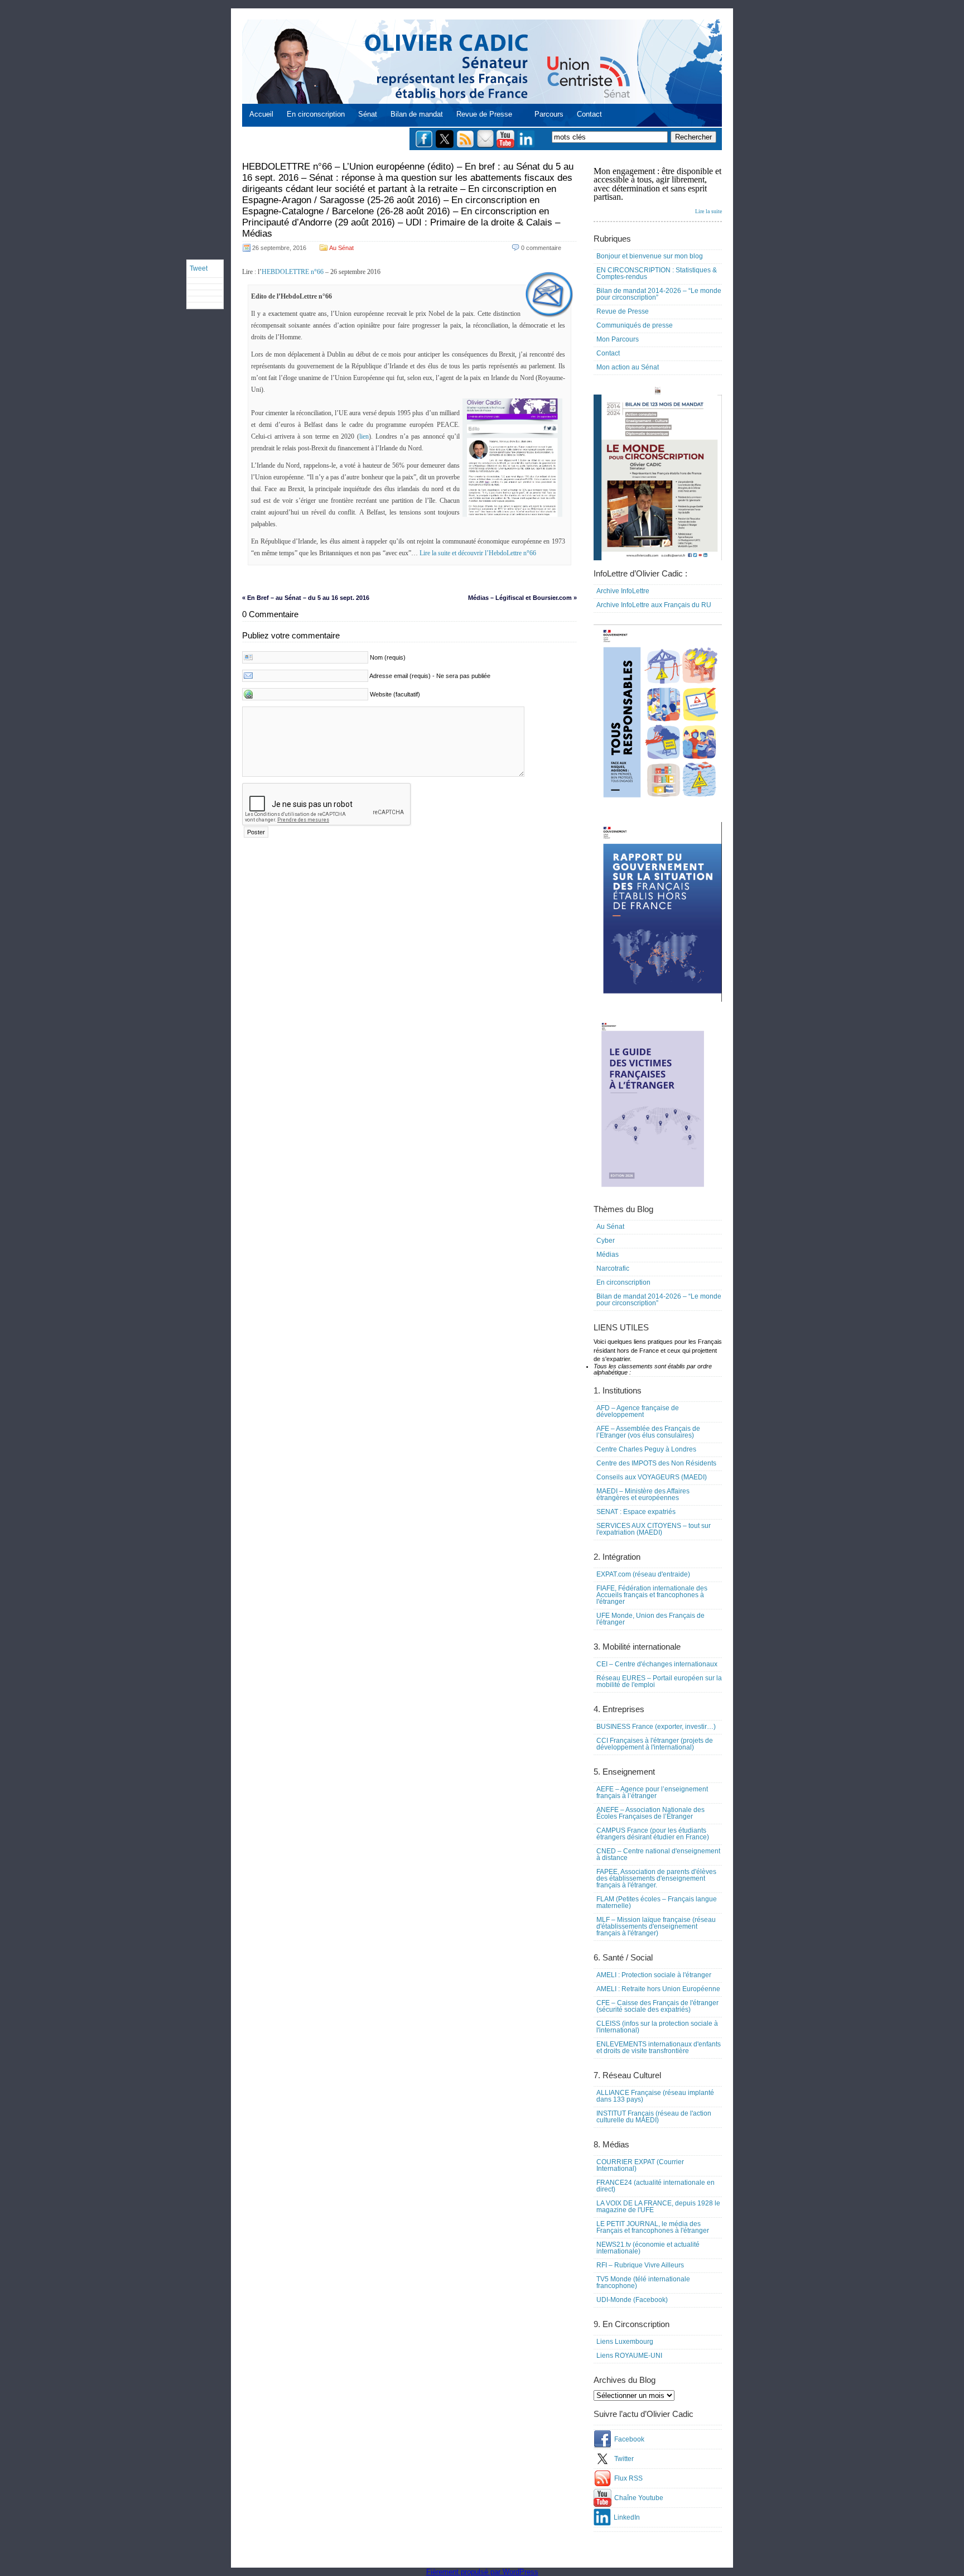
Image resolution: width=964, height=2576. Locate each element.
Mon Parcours (618, 339)
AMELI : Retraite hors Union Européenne (658, 1989)
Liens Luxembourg (625, 2342)
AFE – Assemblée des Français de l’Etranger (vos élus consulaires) (648, 1432)
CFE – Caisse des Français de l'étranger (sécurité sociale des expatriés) (657, 2006)
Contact (589, 114)
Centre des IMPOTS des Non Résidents (656, 1463)
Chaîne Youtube (639, 2498)
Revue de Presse (484, 114)
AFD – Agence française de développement (638, 1411)
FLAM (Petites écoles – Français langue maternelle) (657, 1902)
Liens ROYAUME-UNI (629, 2356)
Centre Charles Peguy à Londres (646, 1449)
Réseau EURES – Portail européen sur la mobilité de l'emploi (659, 1681)
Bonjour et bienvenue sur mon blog (650, 256)
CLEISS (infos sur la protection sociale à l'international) (657, 2027)
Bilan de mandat (417, 114)
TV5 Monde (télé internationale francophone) (643, 2282)
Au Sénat (341, 248)
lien (364, 436)
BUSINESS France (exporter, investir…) (656, 1727)
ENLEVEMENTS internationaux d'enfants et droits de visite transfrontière (659, 2048)
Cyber (606, 1241)
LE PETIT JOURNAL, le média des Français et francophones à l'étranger (653, 2227)
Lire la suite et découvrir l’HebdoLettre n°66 (478, 553)
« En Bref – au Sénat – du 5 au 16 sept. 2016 (306, 598)
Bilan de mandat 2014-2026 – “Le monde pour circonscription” (659, 294)
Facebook (629, 2439)
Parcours (549, 114)
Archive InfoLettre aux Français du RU (654, 605)
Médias (608, 1255)
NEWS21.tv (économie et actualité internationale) (648, 2248)
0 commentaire (541, 248)
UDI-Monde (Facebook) (632, 2300)
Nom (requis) (388, 657)
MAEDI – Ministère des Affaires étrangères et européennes (643, 1494)
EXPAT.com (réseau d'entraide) (643, 1574)
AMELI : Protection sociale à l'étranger (654, 1975)
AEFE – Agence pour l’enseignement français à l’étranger (652, 1792)
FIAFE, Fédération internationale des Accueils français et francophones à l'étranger (652, 1595)
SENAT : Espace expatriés (636, 1512)
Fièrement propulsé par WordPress (482, 2572)
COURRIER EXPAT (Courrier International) (640, 2165)
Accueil (261, 114)
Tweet (199, 268)
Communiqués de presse (635, 325)
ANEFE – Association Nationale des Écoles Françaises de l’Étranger (650, 1813)
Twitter (624, 2459)
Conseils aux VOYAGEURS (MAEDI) (652, 1477)
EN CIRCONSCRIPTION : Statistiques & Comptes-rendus (657, 273)
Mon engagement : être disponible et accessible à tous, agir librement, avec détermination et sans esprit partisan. (658, 190)
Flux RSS (628, 2478)
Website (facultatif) (395, 694)
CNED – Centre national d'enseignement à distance (658, 1854)
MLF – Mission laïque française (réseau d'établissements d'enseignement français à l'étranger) (656, 1926)
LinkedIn (627, 2517)
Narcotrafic (613, 1268)
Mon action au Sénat (628, 367)
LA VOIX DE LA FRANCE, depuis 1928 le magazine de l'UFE (658, 2207)
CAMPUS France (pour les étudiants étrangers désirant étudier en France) (653, 1834)
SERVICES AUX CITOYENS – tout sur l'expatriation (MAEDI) (654, 1529)
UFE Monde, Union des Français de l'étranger (650, 1619)
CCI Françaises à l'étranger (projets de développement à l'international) (655, 1744)
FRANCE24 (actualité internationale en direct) (655, 2186)
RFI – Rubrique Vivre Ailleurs (640, 2265)
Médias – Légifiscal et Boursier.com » (522, 598)
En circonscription (316, 114)
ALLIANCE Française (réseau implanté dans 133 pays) (655, 2096)
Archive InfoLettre (623, 591)
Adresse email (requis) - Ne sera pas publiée (430, 676)
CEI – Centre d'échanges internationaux (657, 1664)
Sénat (368, 114)
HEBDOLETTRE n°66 (293, 272)
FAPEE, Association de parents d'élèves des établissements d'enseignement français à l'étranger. (656, 1878)
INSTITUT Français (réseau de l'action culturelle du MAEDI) (654, 2117)
